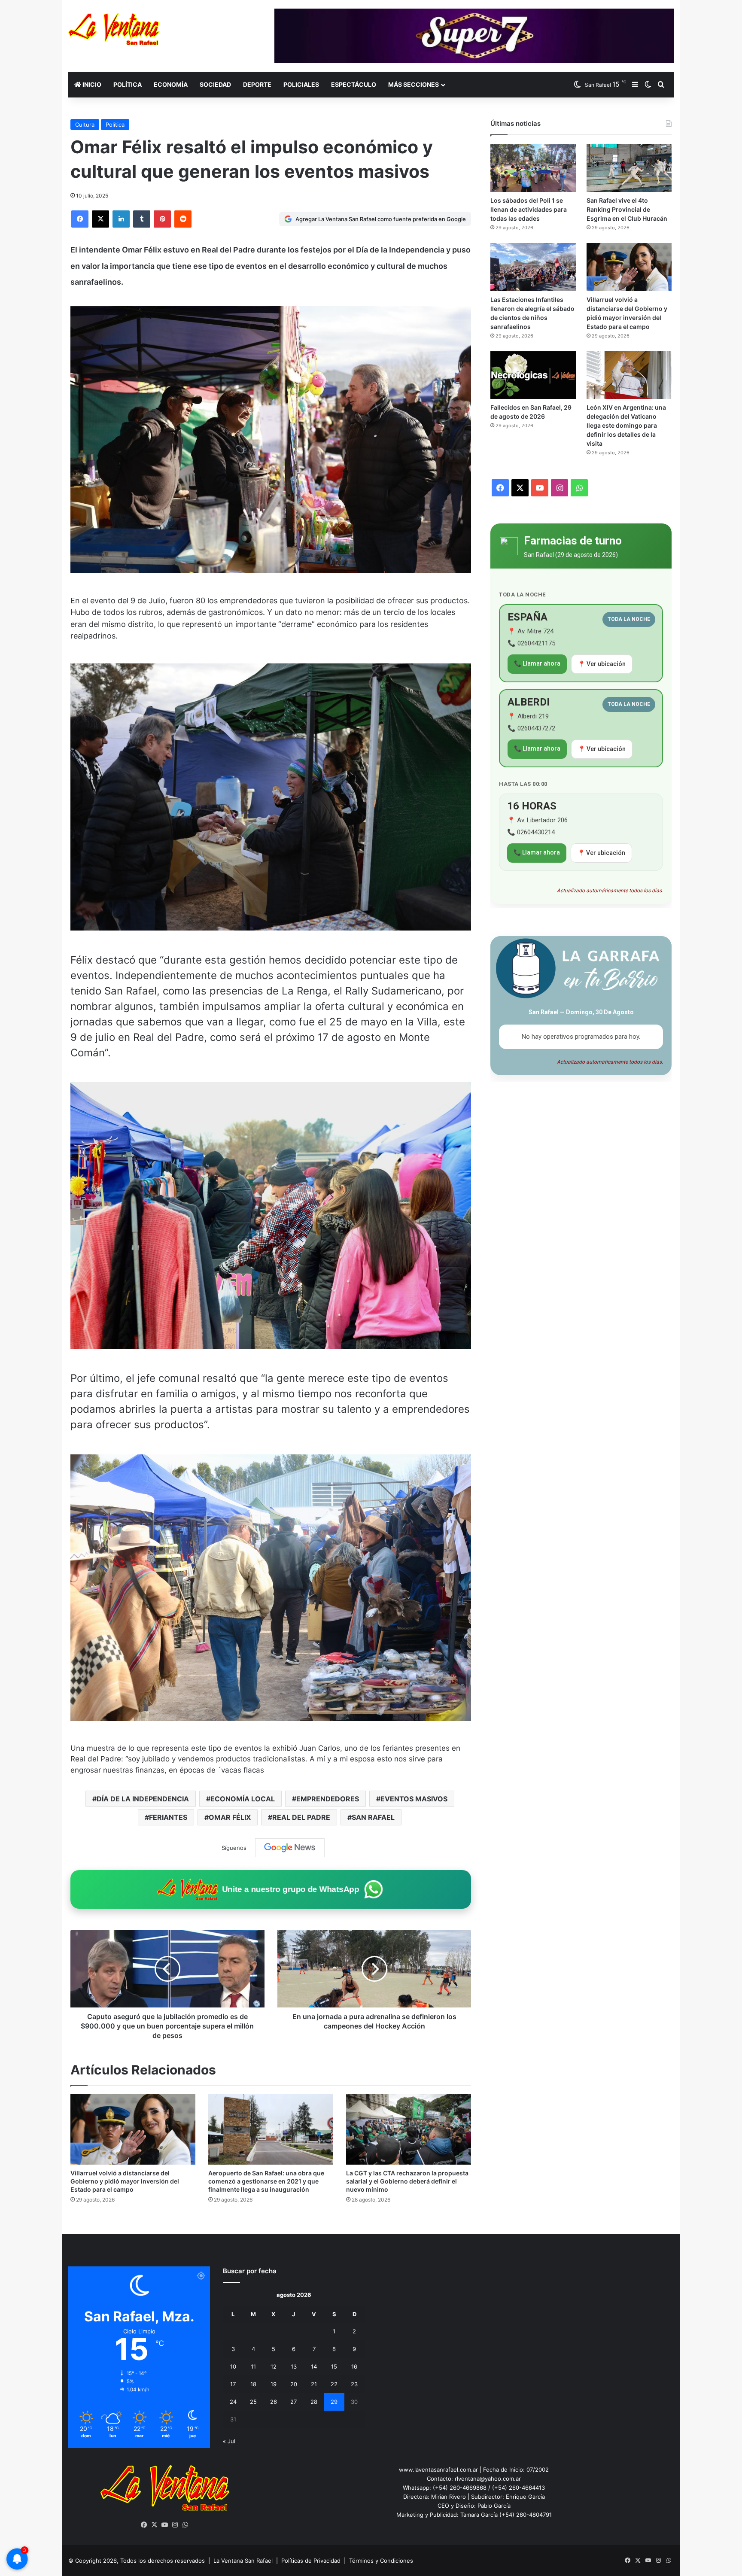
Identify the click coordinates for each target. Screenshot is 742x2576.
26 (274, 2402)
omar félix (230, 1817)
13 (294, 2366)
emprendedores (328, 1799)
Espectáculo (354, 84)
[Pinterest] (162, 219)
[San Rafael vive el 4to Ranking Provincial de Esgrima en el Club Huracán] (629, 168)
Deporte (257, 84)
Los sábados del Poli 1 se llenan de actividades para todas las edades (529, 209)
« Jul (229, 2441)
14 (314, 2366)
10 (233, 2366)
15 (334, 2366)
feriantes (168, 1817)
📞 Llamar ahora (537, 663)
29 (334, 2402)
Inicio (91, 84)
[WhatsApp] (185, 2525)
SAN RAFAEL (373, 1817)
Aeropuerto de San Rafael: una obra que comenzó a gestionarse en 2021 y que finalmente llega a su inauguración (266, 2181)
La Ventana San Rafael (243, 2561)
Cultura (85, 125)
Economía (171, 84)
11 (253, 2366)
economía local (243, 1799)
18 (253, 2384)
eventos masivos (414, 1799)
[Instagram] (175, 2525)
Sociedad (215, 84)
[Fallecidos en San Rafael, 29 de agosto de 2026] (533, 375)
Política (128, 84)
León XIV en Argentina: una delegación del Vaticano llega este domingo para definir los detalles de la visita (626, 425)
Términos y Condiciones (381, 2561)
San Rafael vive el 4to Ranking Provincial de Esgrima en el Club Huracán (627, 209)
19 (274, 2384)
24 (233, 2402)
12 (274, 2366)
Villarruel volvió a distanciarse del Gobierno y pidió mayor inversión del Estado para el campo (125, 2181)
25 (253, 2402)
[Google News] (290, 1848)
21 (314, 2384)
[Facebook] (80, 219)
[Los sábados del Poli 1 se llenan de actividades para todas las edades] (533, 168)
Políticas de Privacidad (311, 2561)
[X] (100, 219)
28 (314, 2402)
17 (233, 2384)
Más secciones (414, 84)
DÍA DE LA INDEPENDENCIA (143, 1799)
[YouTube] (165, 2525)
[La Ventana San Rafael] (114, 29)
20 (294, 2384)
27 (293, 2402)
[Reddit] (183, 219)
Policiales (301, 84)
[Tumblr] (142, 219)
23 (354, 2384)
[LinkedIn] (121, 219)
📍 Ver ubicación (602, 664)
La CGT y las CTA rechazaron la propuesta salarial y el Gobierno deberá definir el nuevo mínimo (407, 2181)
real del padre (301, 1817)
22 (334, 2384)
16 (354, 2366)
